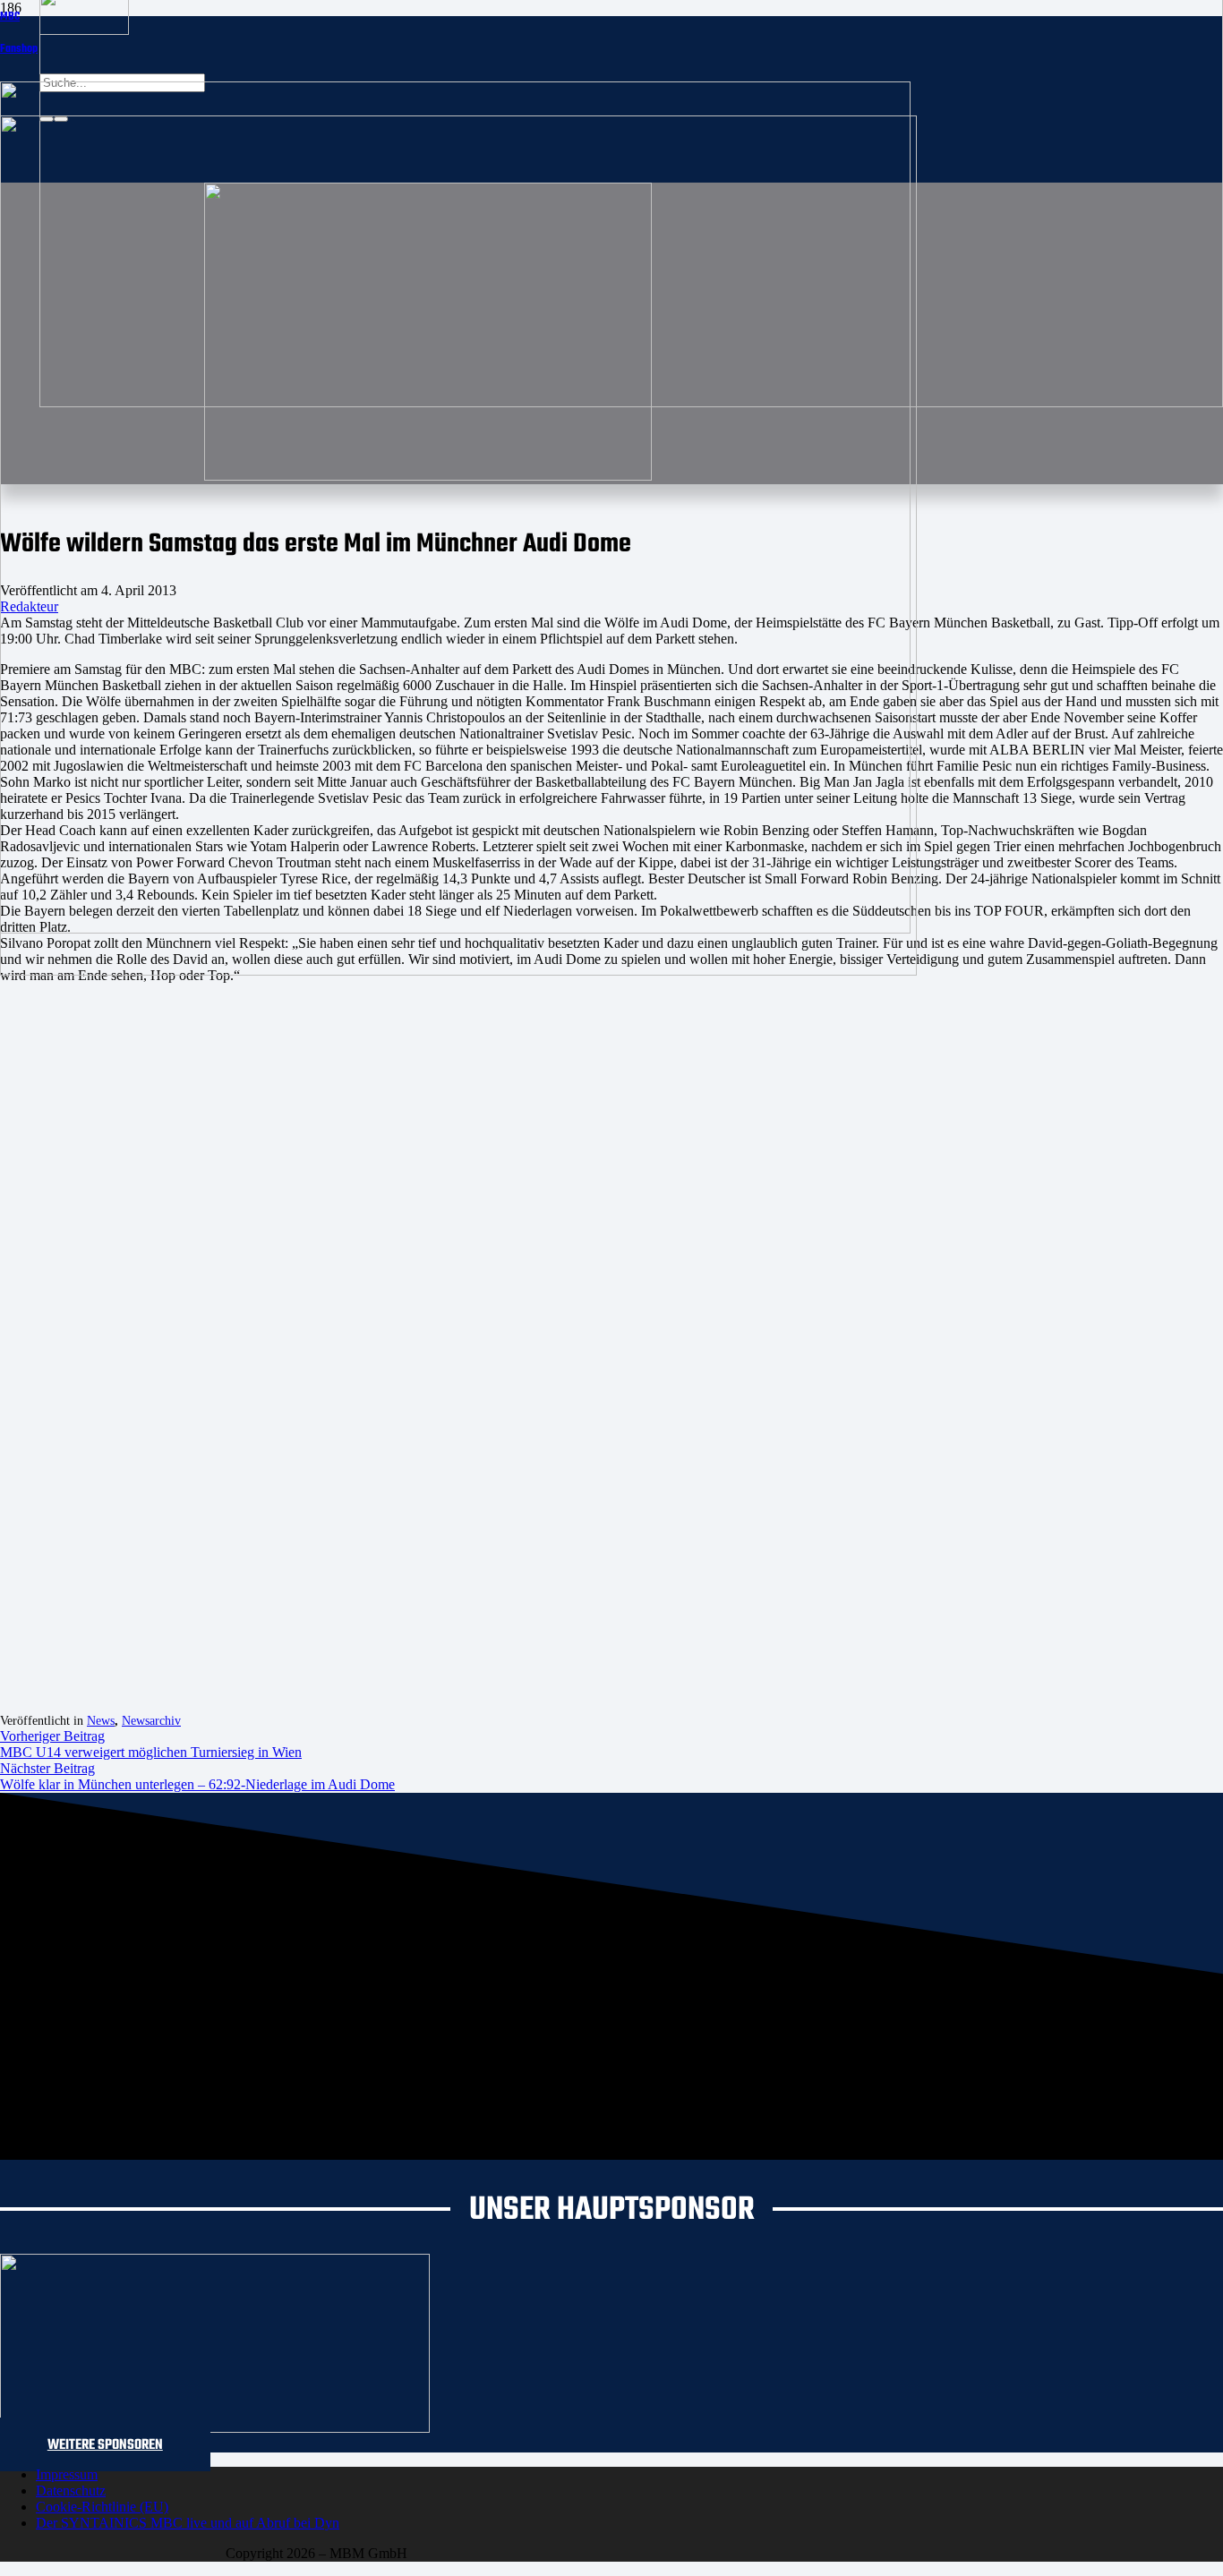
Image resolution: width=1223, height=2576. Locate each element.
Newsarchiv (151, 1721)
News (101, 1721)
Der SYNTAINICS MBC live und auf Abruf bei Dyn (188, 2523)
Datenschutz (71, 2491)
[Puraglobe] (215, 2428)
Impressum (67, 2474)
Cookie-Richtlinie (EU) (102, 2507)
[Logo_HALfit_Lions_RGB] (458, 971)
